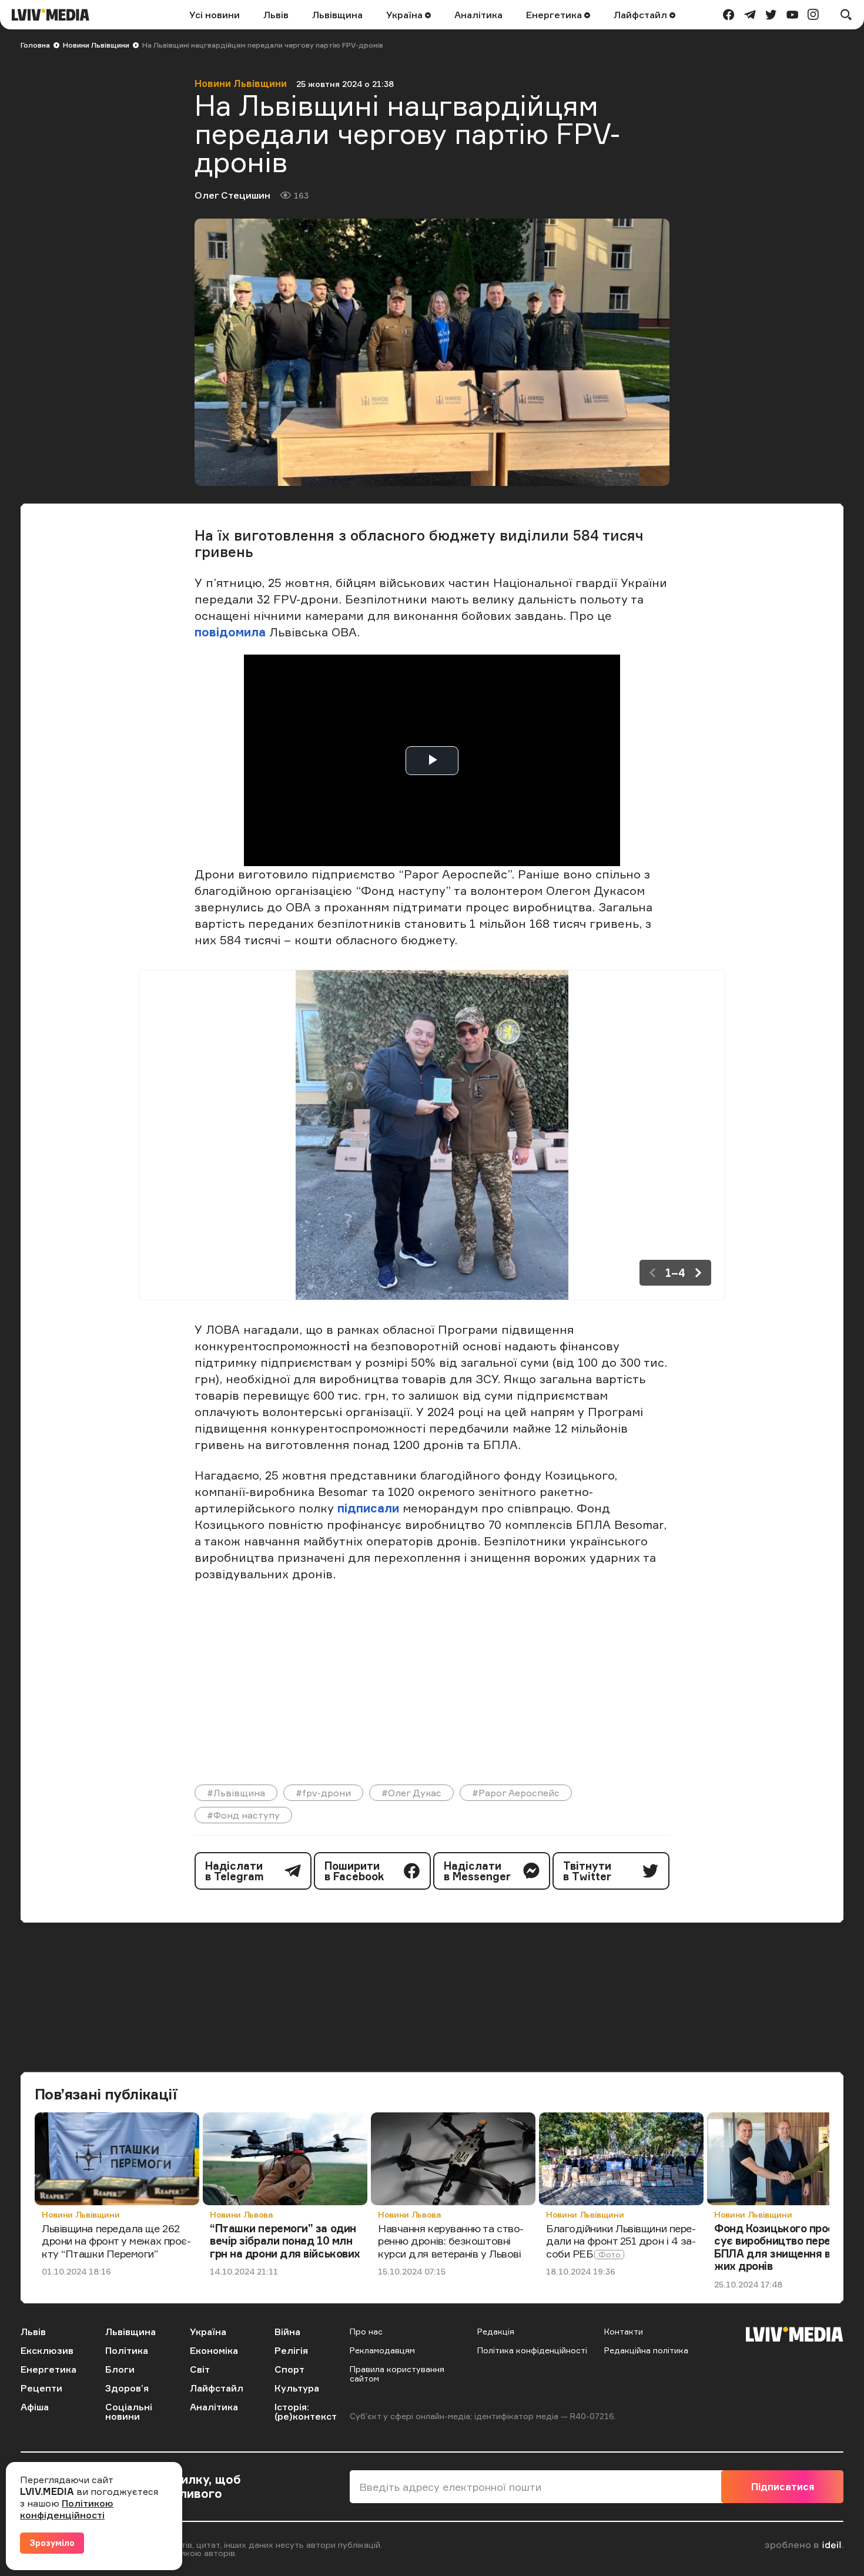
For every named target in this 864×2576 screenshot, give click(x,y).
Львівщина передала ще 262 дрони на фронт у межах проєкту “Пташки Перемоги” (116, 2241)
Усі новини (215, 15)
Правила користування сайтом (397, 2374)
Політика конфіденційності (532, 2350)
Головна (35, 45)
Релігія (291, 2350)
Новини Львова (241, 2214)
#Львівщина (236, 1793)
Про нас (366, 2331)
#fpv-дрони (323, 1793)
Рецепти (41, 2388)
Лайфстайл (642, 15)
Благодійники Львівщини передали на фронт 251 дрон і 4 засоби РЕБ (621, 2241)
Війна (287, 2332)
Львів (276, 15)
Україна (406, 15)
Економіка (214, 2350)
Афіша (35, 2407)
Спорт (289, 2369)
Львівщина (337, 15)
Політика (127, 2350)
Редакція (496, 2331)
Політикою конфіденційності (67, 2509)
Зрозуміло (52, 2543)
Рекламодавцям (382, 2350)
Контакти (624, 2331)
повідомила (230, 632)
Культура (297, 2388)
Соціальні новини (129, 2411)
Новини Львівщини (96, 45)
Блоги (120, 2369)
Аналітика (478, 15)
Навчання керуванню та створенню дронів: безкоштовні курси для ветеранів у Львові (451, 2241)
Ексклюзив (47, 2350)
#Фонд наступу (243, 1815)
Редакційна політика (646, 2350)
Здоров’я (127, 2388)
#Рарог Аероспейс (516, 1793)
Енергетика (555, 15)
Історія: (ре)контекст (306, 2411)
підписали (368, 1508)
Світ (200, 2369)
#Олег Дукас (411, 1793)
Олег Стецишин (232, 195)
